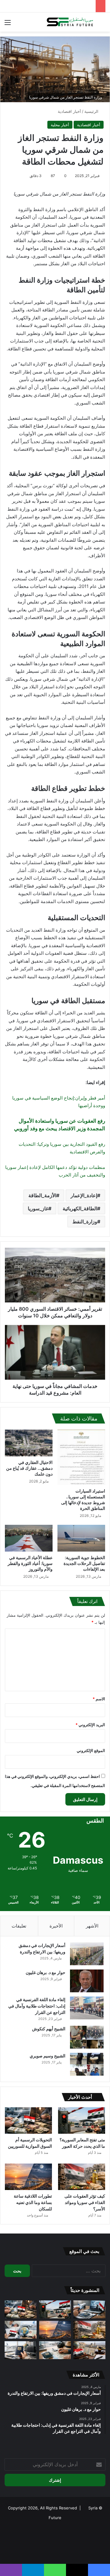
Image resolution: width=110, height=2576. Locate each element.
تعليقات (19, 1926)
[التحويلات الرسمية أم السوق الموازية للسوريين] (28, 2121)
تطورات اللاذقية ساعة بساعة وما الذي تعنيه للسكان (33, 2202)
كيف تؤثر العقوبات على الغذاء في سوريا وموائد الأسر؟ (85, 2202)
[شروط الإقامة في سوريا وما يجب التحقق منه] (89, 2350)
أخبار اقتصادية (69, 111)
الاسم (99, 1699)
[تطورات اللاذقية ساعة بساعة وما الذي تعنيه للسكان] (28, 2177)
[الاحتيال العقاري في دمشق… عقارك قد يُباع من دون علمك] (29, 1443)
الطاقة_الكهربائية (80, 1208)
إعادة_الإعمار (84, 1195)
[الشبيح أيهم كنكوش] (87, 2037)
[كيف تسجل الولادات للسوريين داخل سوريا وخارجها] (21, 2330)
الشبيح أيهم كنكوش (49, 2029)
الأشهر (92, 1926)
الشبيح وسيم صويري (48, 2056)
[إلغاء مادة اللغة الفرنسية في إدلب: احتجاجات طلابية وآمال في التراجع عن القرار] (87, 2008)
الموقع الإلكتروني (91, 1750)
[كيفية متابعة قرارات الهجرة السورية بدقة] (89, 2309)
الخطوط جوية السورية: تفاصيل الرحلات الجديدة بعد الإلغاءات (84, 1563)
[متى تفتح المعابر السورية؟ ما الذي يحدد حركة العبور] (82, 2121)
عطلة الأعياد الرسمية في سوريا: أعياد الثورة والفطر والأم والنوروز (30, 1563)
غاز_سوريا (38, 1208)
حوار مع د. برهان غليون (46, 1972)
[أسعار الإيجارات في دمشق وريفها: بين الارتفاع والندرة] (87, 1954)
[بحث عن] (102, 24)
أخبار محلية (60, 125)
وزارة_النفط (85, 1222)
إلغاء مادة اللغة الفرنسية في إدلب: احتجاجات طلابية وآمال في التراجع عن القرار (37, 2006)
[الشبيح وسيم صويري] (87, 2064)
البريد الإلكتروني (90, 1725)
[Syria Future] (70, 22)
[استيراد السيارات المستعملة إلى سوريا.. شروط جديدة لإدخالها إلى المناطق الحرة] (81, 1457)
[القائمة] (8, 24)
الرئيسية (92, 111)
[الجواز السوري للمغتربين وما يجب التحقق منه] (21, 2350)
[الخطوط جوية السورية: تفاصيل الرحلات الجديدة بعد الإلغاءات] (81, 1538)
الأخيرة (56, 1926)
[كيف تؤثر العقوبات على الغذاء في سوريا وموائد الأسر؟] (82, 2177)
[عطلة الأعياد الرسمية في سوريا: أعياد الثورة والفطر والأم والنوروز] (29, 1538)
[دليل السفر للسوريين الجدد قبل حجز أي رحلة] (55, 2350)
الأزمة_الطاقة (42, 1195)
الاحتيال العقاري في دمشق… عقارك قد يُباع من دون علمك (29, 1468)
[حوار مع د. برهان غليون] (87, 1981)
